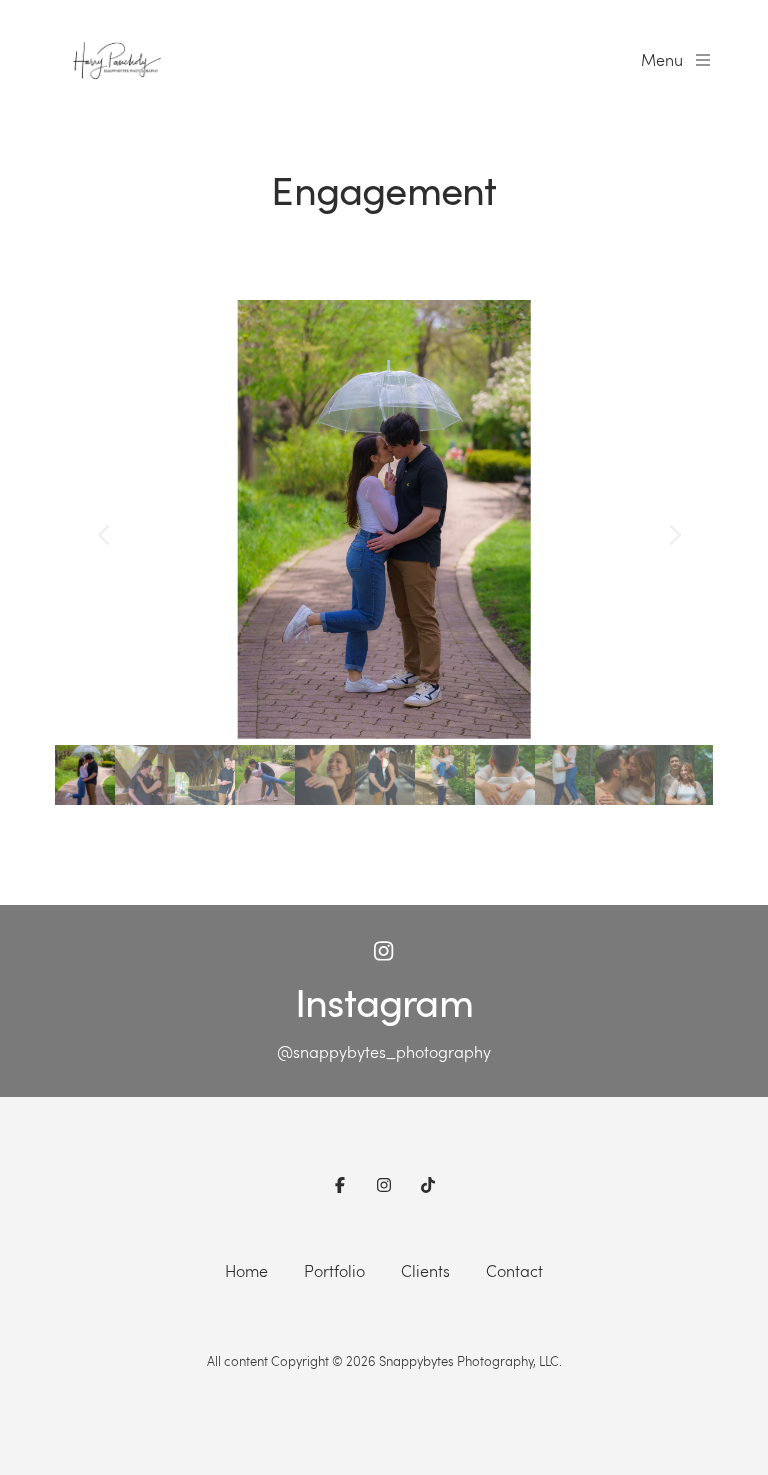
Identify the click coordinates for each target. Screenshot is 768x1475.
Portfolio (334, 1270)
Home (246, 1270)
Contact (514, 1270)
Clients (425, 1270)
